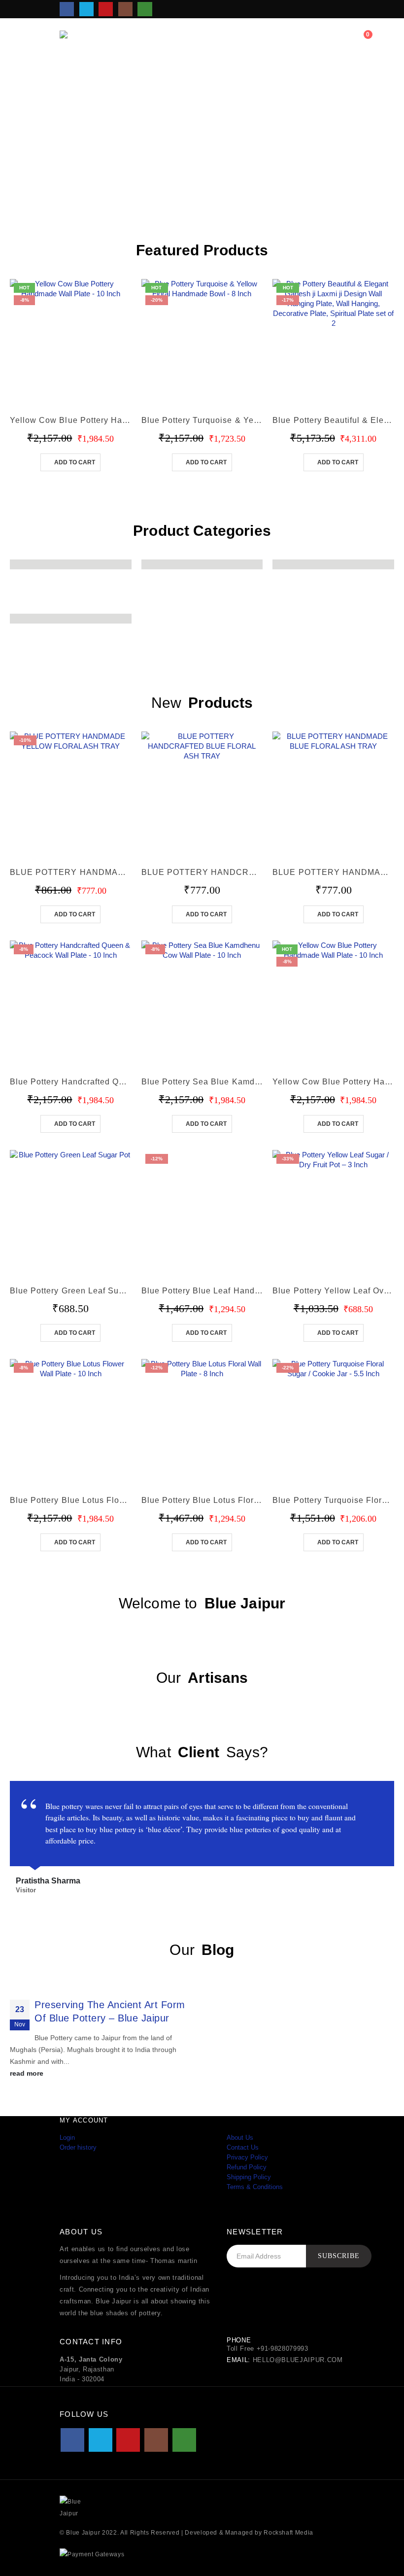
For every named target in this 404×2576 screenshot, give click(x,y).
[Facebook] (67, 9)
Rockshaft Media (288, 2532)
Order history (78, 2147)
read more (28, 2073)
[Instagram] (125, 9)
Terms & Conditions (255, 2187)
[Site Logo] (87, 40)
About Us (240, 2138)
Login (67, 2138)
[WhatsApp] (145, 9)
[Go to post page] (103, 1984)
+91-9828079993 (283, 2349)
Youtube (128, 2440)
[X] (86, 9)
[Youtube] (106, 9)
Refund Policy (247, 2167)
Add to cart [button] (75, 462)
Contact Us (243, 2147)
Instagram (156, 2440)
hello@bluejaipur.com (298, 2360)
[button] (302, 40)
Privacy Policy (247, 2157)
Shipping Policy (249, 2177)
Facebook (72, 2440)
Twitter (101, 2440)
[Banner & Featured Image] (202, 133)
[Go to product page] (202, 792)
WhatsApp (184, 2440)
